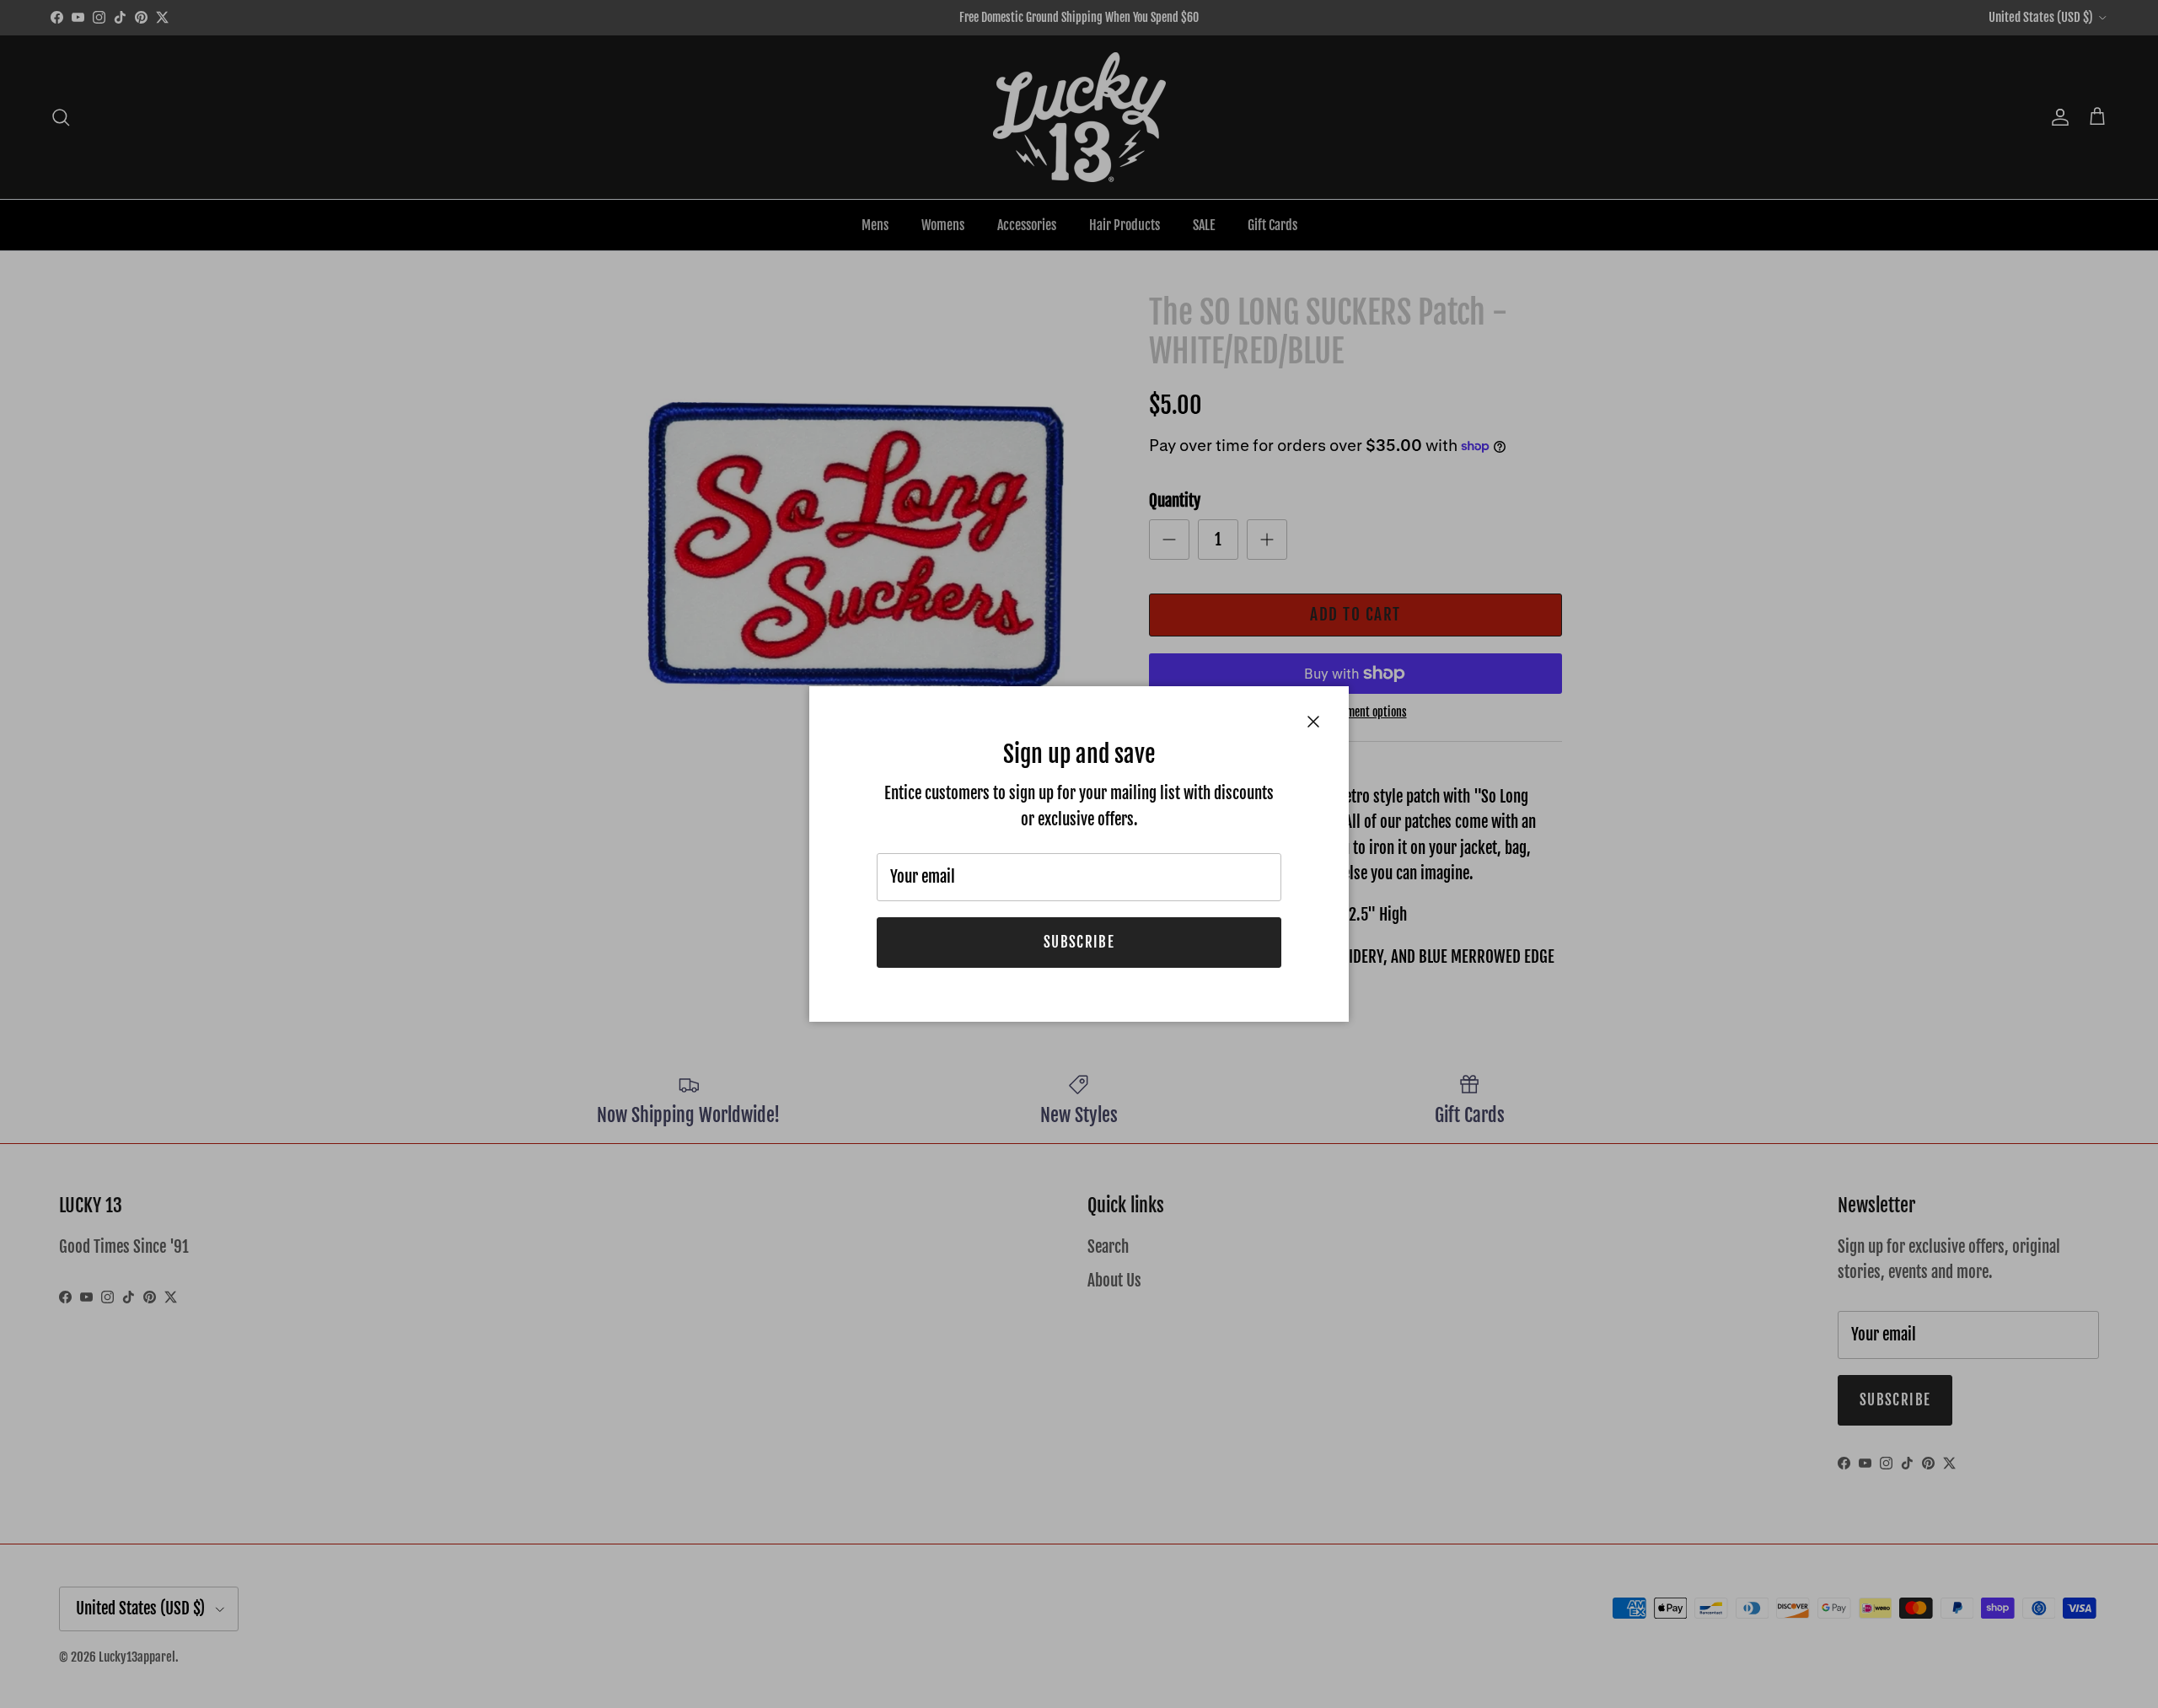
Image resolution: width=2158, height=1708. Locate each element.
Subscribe (1079, 942)
